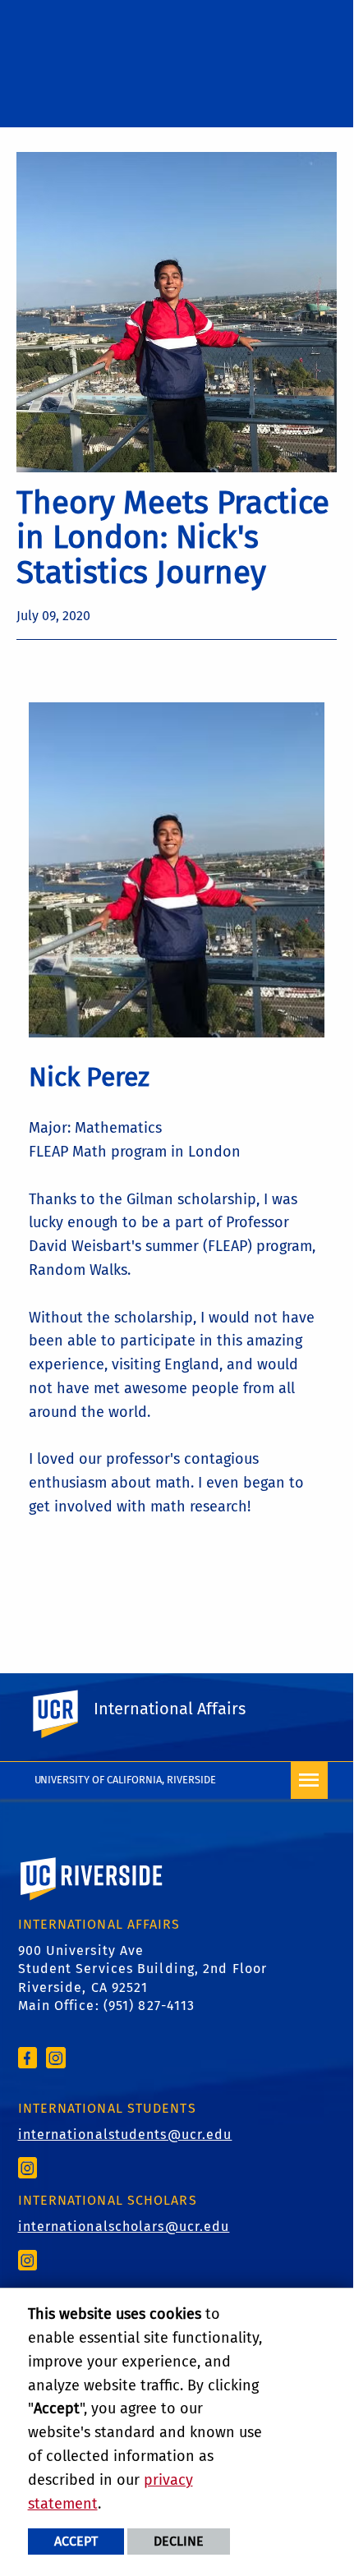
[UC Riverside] (65, 1714)
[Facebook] (28, 2056)
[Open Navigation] (309, 1780)
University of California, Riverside (126, 1780)
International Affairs (170, 1709)
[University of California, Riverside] (92, 1902)
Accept (76, 2541)
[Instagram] (56, 2056)
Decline (179, 2541)
